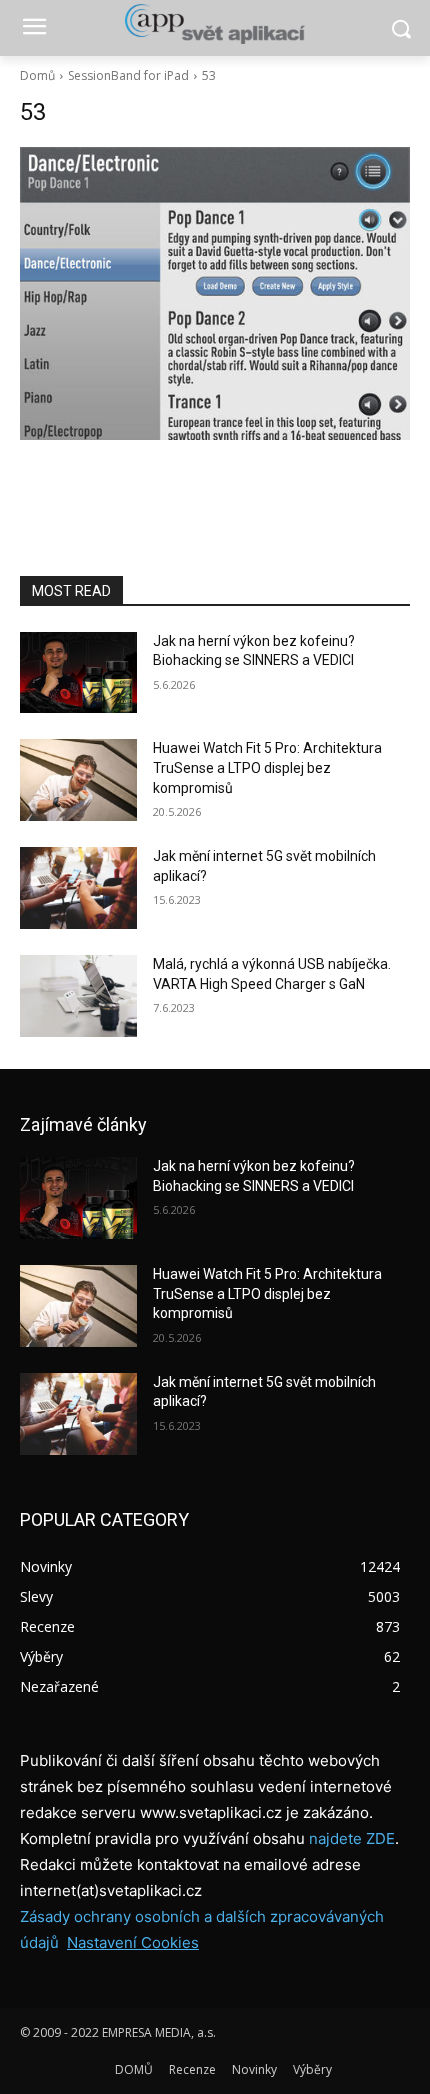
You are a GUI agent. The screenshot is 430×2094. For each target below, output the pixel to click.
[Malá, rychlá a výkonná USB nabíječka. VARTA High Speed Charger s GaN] (78, 996)
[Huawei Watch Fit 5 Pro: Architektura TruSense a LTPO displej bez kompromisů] (78, 780)
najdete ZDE (352, 1838)
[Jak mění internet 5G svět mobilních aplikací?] (78, 888)
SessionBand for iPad (128, 75)
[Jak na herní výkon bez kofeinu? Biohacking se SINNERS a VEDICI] (78, 673)
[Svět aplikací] (215, 24)
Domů (37, 75)
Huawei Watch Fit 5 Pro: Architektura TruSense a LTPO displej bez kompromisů (267, 767)
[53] (215, 293)
